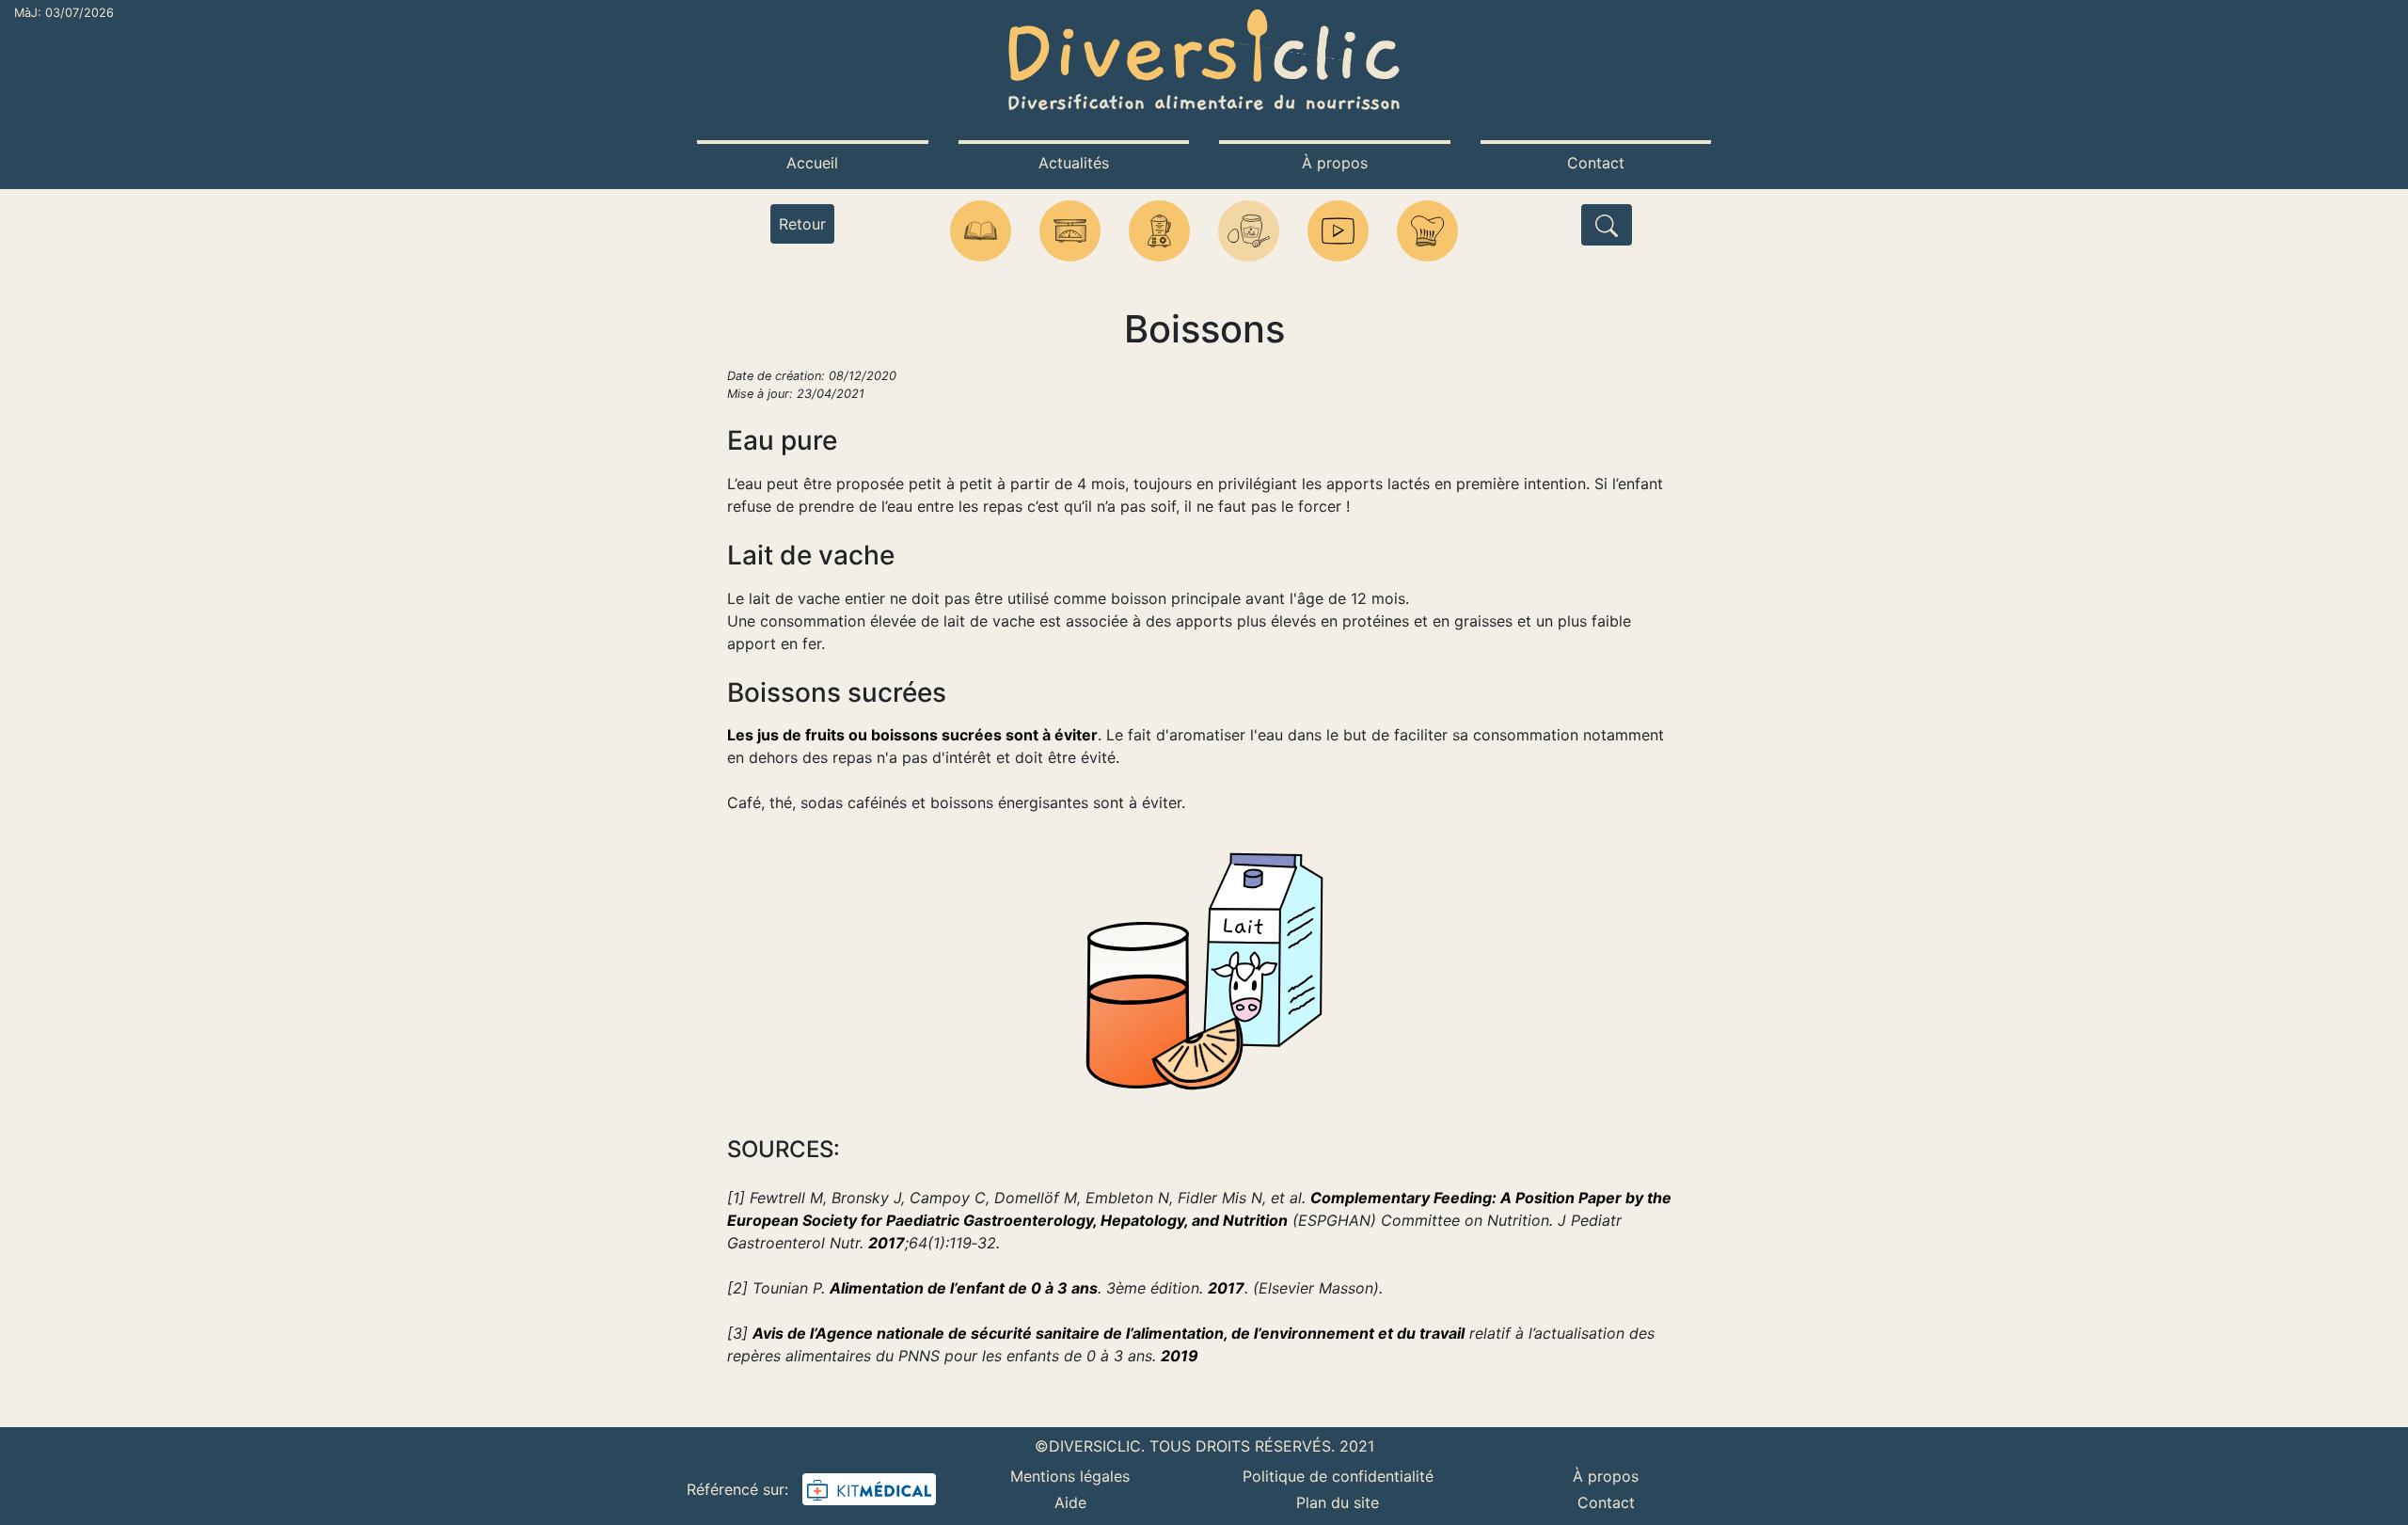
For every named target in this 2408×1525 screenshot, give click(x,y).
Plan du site (1338, 1502)
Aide (1070, 1502)
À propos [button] (1335, 163)
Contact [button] (1596, 163)
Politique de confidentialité (1338, 1476)
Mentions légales (1070, 1476)
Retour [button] (802, 224)
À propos (1606, 1476)
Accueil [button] (812, 163)
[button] (981, 231)
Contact (1606, 1502)
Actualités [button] (1074, 163)
